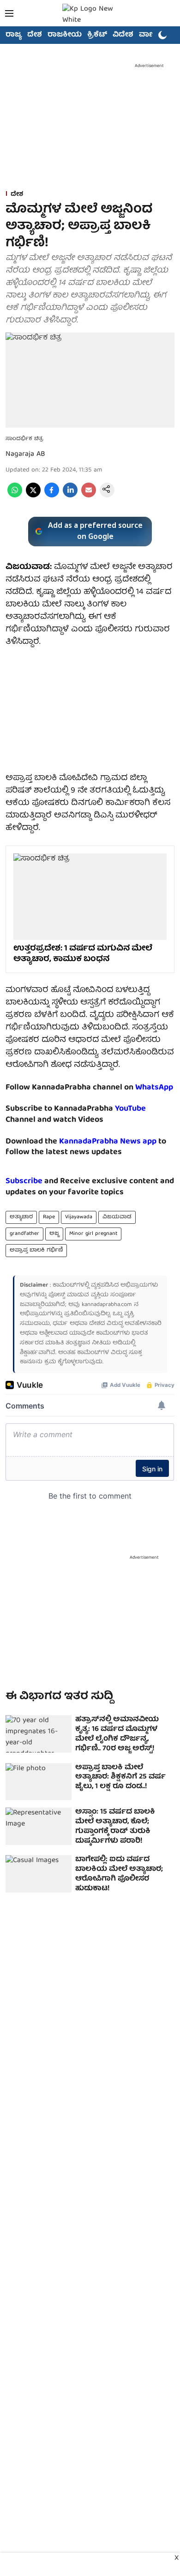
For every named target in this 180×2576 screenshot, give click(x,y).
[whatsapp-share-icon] (15, 496)
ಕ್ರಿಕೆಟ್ (97, 35)
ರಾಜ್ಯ (14, 35)
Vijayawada (79, 1217)
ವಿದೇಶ (123, 35)
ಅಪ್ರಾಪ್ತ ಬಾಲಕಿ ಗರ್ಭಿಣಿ (36, 1250)
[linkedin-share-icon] (70, 496)
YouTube (130, 1109)
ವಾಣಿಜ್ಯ (151, 35)
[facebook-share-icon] (52, 496)
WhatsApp (154, 1088)
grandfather (24, 1234)
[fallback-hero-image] (39, 1734)
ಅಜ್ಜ (54, 1234)
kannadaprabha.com (107, 1305)
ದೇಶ (35, 35)
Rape (49, 1217)
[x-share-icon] (33, 496)
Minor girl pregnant (93, 1234)
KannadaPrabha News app (108, 1142)
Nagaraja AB (25, 454)
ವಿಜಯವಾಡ (117, 1217)
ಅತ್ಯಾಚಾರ (21, 1217)
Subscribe (24, 1182)
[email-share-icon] (89, 496)
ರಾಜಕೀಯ (65, 35)
